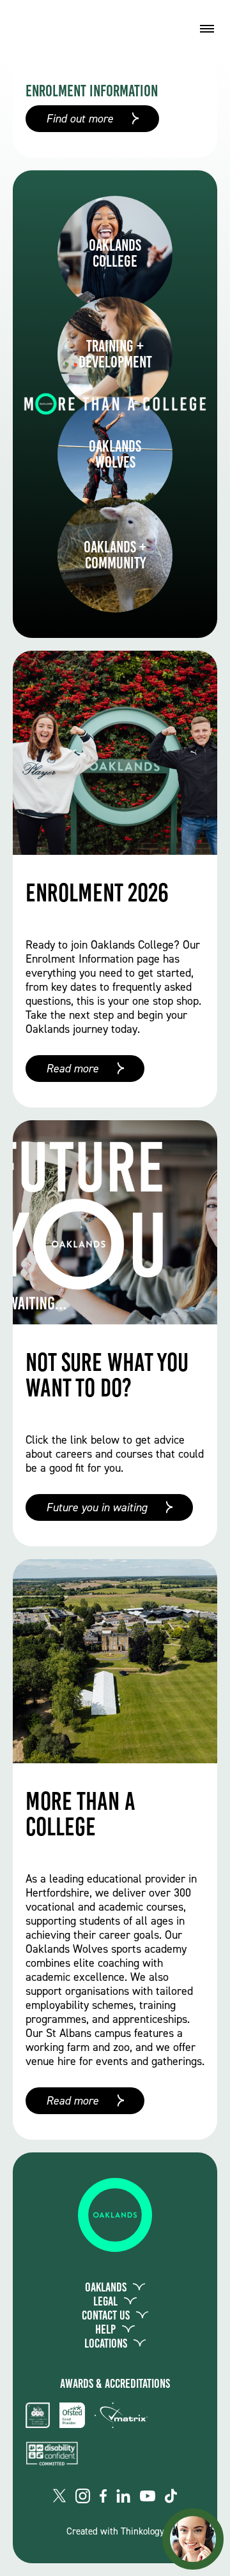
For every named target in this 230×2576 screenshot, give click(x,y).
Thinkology (142, 2531)
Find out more (80, 119)
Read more (72, 1069)
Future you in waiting (96, 1507)
